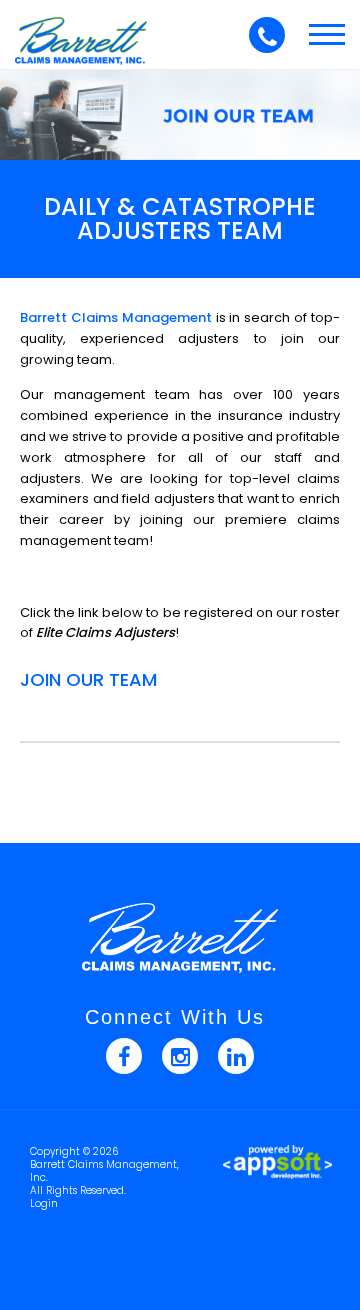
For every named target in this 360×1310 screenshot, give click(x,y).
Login (44, 1203)
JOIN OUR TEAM (88, 679)
